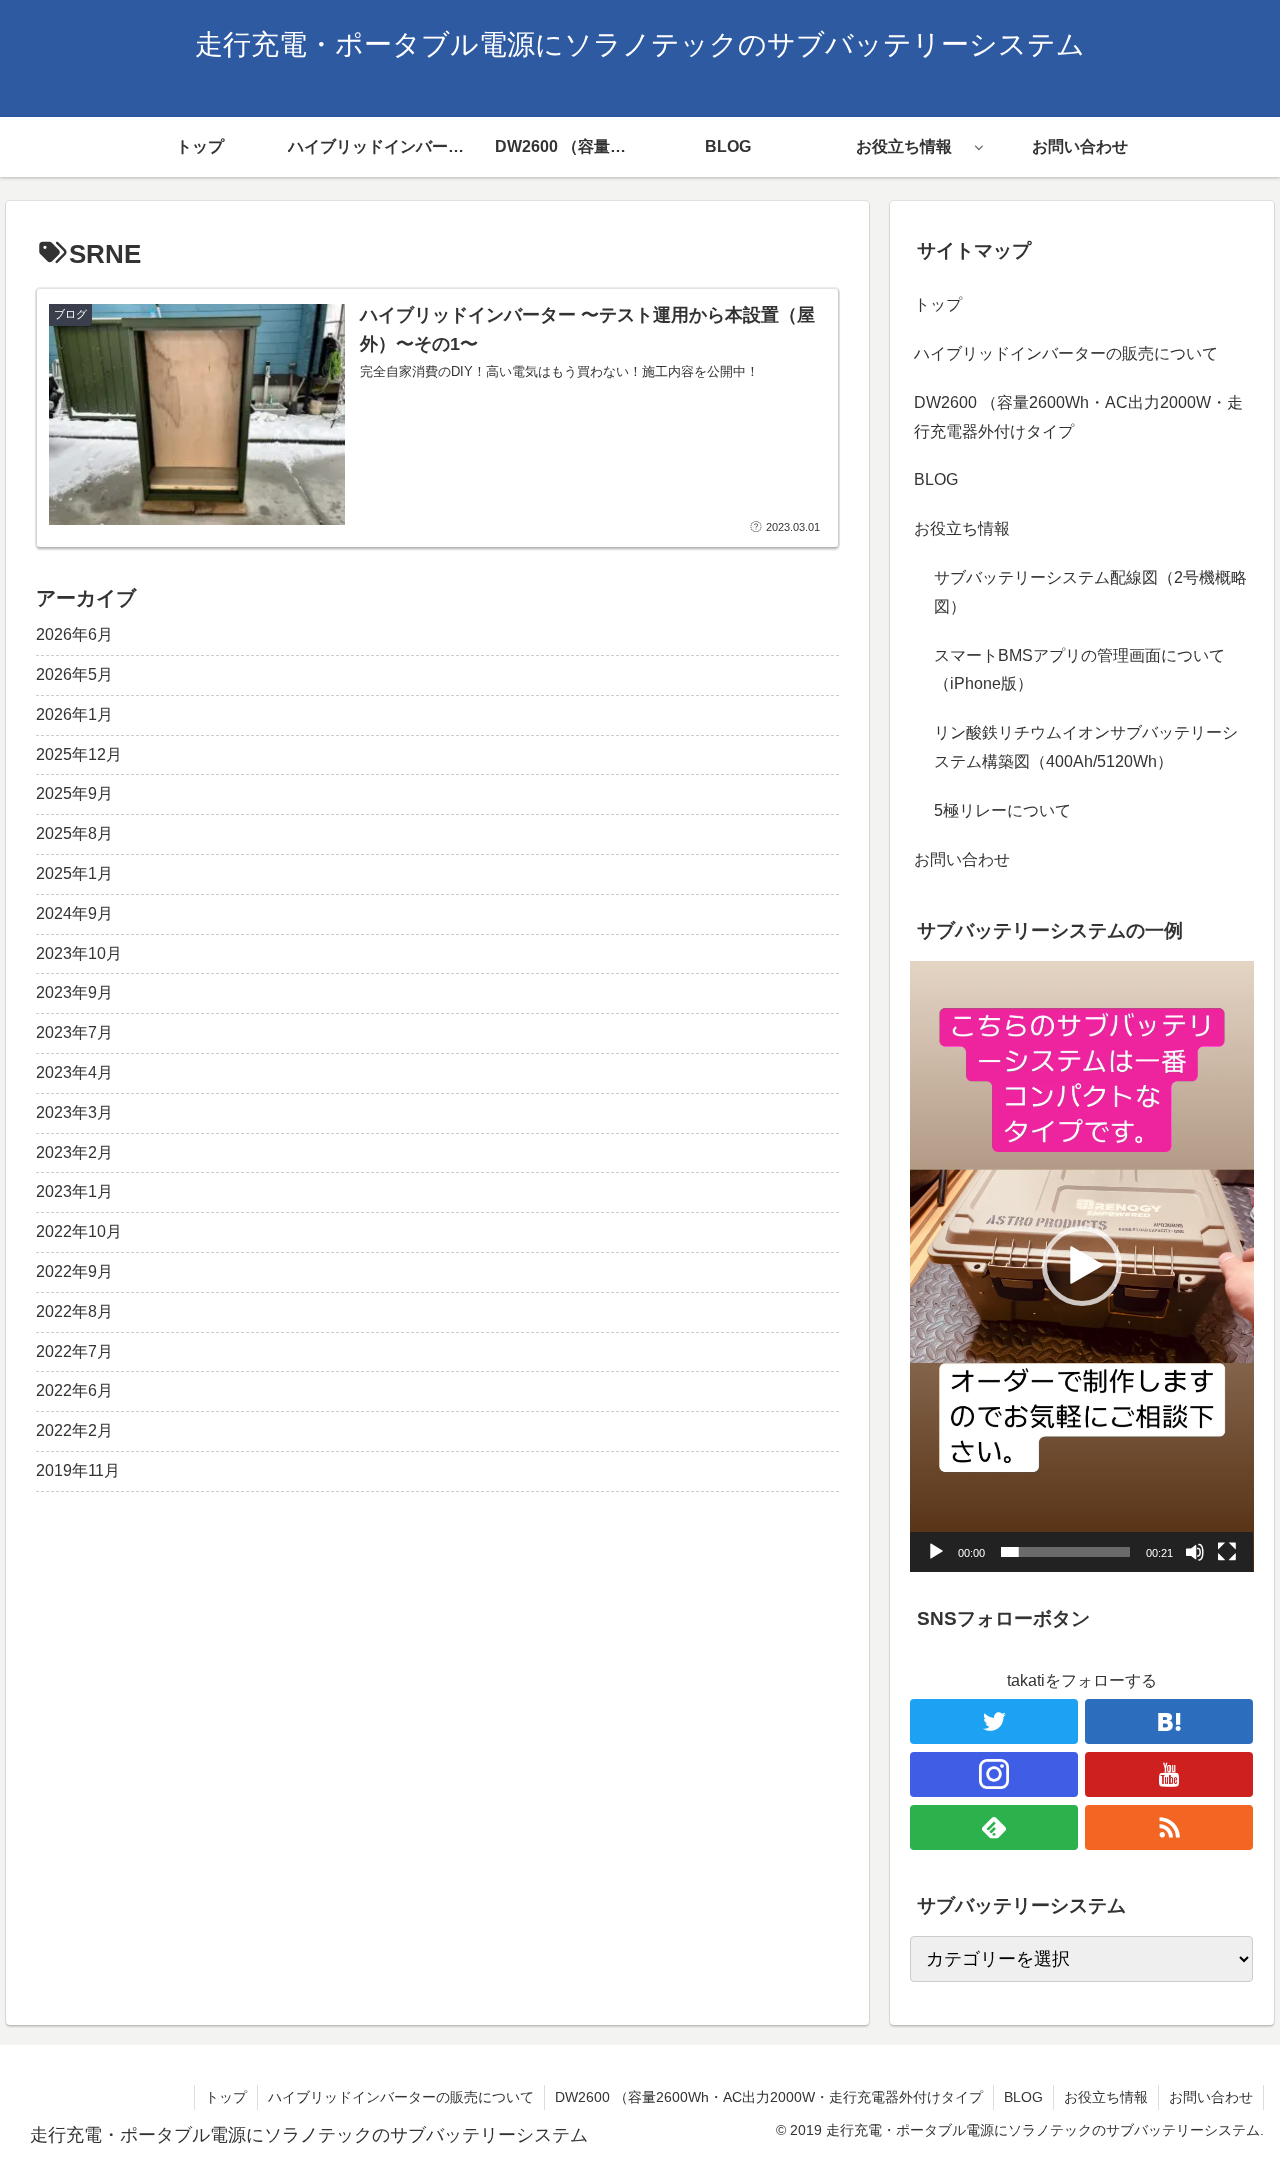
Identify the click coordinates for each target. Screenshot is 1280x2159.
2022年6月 (74, 1390)
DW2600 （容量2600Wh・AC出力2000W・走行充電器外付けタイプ (1078, 417)
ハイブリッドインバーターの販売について (1066, 353)
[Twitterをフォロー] (994, 1721)
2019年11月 (78, 1470)
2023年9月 (74, 992)
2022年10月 (79, 1231)
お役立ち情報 (962, 528)
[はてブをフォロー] (1169, 1721)
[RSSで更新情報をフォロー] (1169, 1827)
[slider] (1066, 1552)
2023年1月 (74, 1191)
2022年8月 (74, 1311)
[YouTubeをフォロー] (1169, 1774)
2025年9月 (74, 793)
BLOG (936, 479)
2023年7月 (74, 1032)
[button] (1082, 1266)
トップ (938, 304)
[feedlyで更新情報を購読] (994, 1827)
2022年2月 (74, 1430)
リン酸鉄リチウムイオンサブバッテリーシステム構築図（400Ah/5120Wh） (1086, 747)
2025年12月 (79, 754)
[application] (1082, 1266)
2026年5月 (74, 674)
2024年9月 (74, 913)
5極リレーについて (1002, 810)
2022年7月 (74, 1351)
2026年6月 (74, 634)
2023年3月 (74, 1112)
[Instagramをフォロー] (994, 1774)
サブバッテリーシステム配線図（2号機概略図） (1090, 592)
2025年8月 (74, 833)
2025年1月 (74, 873)
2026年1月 (74, 714)
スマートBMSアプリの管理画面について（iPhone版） (1079, 670)
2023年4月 (74, 1072)
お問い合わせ (962, 859)
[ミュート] (1195, 1552)
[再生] (936, 1552)
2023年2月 (74, 1152)
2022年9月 (74, 1271)
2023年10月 (79, 953)
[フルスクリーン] (1227, 1552)
